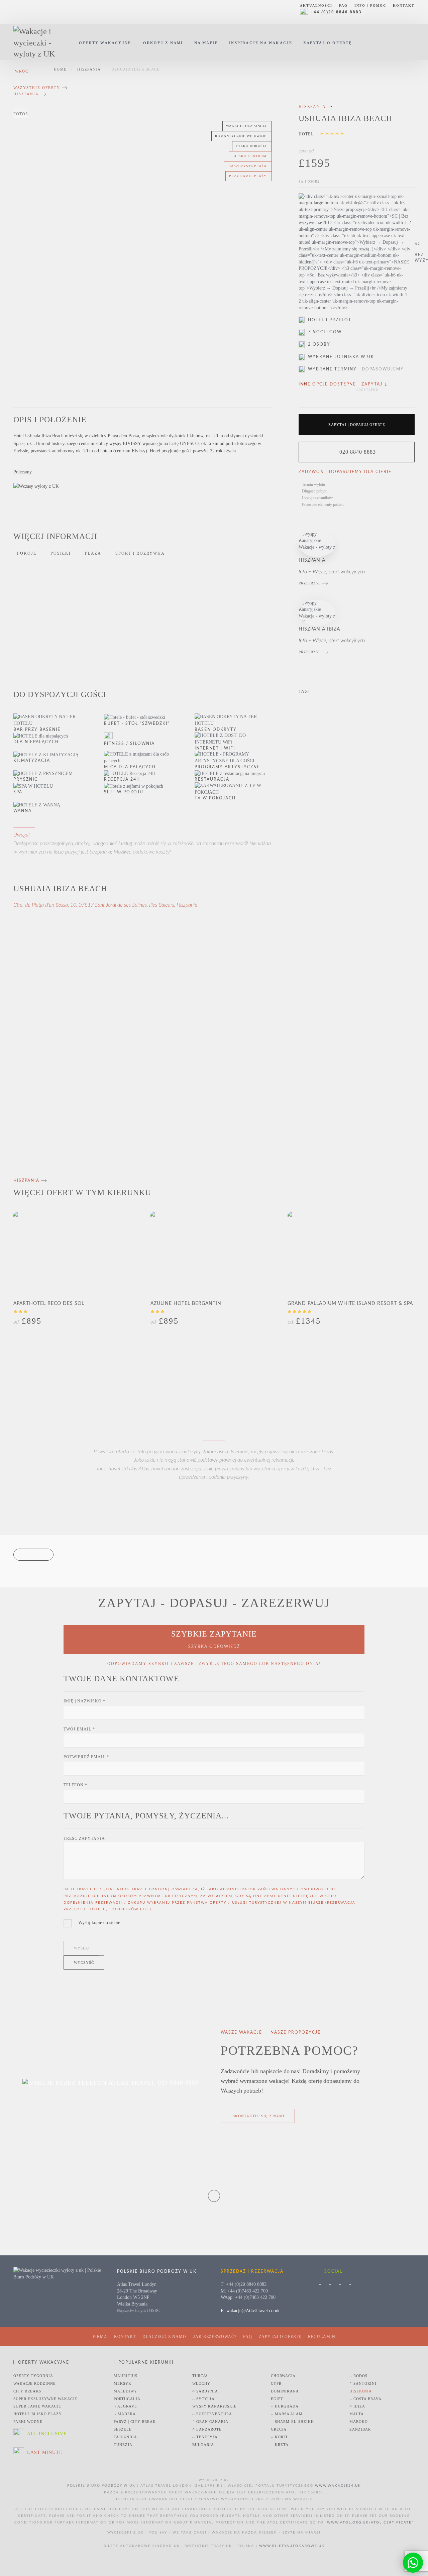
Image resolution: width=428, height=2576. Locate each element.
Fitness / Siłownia (129, 744)
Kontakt (404, 6)
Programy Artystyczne (227, 767)
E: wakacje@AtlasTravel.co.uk (250, 2311)
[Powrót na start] (39, 43)
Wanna (23, 811)
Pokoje (27, 553)
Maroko (359, 2422)
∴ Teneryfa (205, 2437)
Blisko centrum (249, 156)
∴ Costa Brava (365, 2399)
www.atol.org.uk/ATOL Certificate (369, 2523)
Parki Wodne (28, 2422)
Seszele (123, 2429)
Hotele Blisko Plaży (38, 2414)
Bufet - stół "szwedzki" (137, 723)
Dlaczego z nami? (165, 2337)
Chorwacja (283, 2376)
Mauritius (126, 2376)
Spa (18, 792)
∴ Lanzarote (207, 2429)
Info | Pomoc (370, 6)
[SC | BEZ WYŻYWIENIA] (357, 252)
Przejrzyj (310, 583)
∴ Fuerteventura (212, 2414)
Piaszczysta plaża (247, 166)
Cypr (276, 2383)
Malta (357, 2414)
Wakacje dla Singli (246, 126)
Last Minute (45, 2452)
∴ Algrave (125, 2406)
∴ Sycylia (203, 2399)
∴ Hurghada (285, 2406)
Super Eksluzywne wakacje (45, 2399)
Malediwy (125, 2391)
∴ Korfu (280, 2437)
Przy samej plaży (248, 176)
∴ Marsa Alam (287, 2414)
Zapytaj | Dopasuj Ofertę (357, 425)
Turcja (200, 2376)
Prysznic (26, 779)
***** (333, 135)
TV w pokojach (215, 798)
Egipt (277, 2399)
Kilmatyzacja (32, 761)
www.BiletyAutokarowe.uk (292, 2546)
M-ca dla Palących (130, 767)
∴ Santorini (363, 2383)
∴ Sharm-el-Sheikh (292, 2422)
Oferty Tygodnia (33, 2376)
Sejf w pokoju (124, 792)
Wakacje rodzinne (35, 2383)
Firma (100, 2337)
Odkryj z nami (163, 43)
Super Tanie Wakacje (37, 2406)
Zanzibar (360, 2429)
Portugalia (127, 2399)
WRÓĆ (22, 71)
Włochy (201, 2383)
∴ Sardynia (205, 2391)
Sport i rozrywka (140, 553)
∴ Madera (125, 2414)
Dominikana (285, 2391)
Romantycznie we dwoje (241, 136)
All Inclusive (47, 2434)
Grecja (279, 2429)
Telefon (75, 1785)
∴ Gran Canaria (210, 2422)
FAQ (343, 6)
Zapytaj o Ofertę (328, 43)
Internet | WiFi (215, 748)
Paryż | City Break (135, 2422)
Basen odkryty (216, 730)
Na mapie (206, 43)
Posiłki (61, 553)
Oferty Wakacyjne (105, 43)
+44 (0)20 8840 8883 (336, 12)
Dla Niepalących (36, 742)
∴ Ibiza (357, 2406)
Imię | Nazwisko (84, 1701)
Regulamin (322, 2337)
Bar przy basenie (37, 730)
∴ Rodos (358, 2376)
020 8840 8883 (358, 452)
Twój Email (79, 1729)
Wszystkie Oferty (37, 88)
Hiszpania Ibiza (319, 629)
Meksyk (123, 2383)
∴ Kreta (280, 2445)
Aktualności (316, 6)
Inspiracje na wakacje (261, 43)
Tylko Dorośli (251, 146)
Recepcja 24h (122, 779)
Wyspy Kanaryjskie (215, 2406)
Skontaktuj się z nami (259, 2116)
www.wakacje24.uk (338, 2486)
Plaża (93, 553)
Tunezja (123, 2445)
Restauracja (212, 779)
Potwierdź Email (86, 1757)
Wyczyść (84, 1963)
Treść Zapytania (84, 1838)
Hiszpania (26, 94)
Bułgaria (203, 2445)
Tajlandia (125, 2437)
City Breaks (27, 2391)
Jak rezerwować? (215, 2337)
